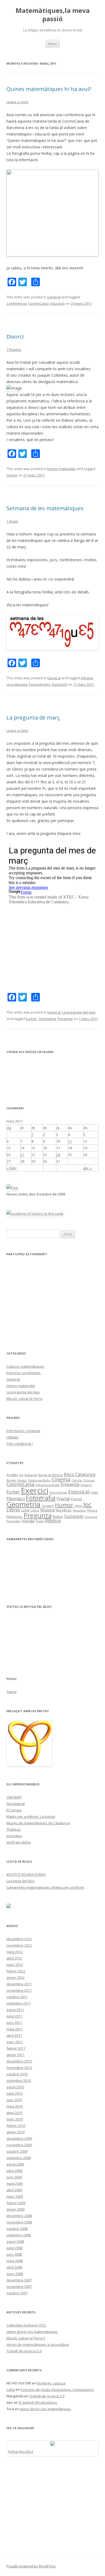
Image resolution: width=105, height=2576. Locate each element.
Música (48, 1510)
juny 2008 (14, 2254)
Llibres (13, 1510)
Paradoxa (79, 1510)
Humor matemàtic (62, 469)
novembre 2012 (19, 1945)
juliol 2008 (14, 2248)
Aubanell (31, 1475)
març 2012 (15, 1965)
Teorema (91, 1517)
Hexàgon (48, 1506)
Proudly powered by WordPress (31, 2566)
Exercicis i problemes (24, 1373)
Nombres (64, 1510)
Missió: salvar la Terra (24, 1399)
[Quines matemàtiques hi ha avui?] (52, 255)
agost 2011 (15, 2010)
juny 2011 (14, 2023)
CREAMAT (14, 1797)
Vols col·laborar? (20, 1444)
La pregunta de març (33, 718)
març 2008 (15, 2274)
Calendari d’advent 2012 (26, 2325)
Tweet (11, 1692)
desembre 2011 (19, 1984)
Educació (58, 303)
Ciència (77, 1480)
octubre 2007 (17, 2293)
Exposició (59, 684)
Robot (58, 1517)
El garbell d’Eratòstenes (38, 2402)
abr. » (87, 1168)
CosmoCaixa (38, 303)
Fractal (63, 1499)
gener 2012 (15, 1977)
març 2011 (15, 2042)
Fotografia (41, 1498)
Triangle (28, 1521)
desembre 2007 (19, 2280)
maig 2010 (15, 2106)
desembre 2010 (19, 2061)
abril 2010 (14, 2113)
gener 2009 (15, 2209)
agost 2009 (15, 2164)
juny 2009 (14, 2177)
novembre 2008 (19, 2222)
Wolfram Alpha (19, 1842)
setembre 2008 (19, 2235)
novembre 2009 (19, 2145)
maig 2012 (15, 1952)
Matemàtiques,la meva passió (53, 15)
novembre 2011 (19, 1990)
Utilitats (13, 1437)
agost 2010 (15, 2087)
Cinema (61, 1479)
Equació (86, 1485)
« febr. (12, 1168)
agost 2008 (15, 2241)
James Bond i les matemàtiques (32, 2332)
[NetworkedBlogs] (52, 2444)
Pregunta (65, 1019)
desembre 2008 (19, 2216)
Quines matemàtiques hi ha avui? (49, 89)
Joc (87, 1504)
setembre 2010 (19, 2080)
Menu (53, 44)
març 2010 (15, 2119)
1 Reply (12, 521)
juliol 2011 (14, 2016)
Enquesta (70, 1484)
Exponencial (58, 1492)
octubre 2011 (17, 1997)
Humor (12, 475)
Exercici (35, 1491)
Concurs (89, 1480)
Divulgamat (16, 1804)
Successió (74, 1516)
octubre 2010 (17, 2074)
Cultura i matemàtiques (25, 1366)
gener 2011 (15, 2055)
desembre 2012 (19, 1939)
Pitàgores (15, 1517)
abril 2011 (14, 2035)
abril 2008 (14, 2267)
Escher (31, 1019)
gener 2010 (15, 2132)
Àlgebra (53, 1521)
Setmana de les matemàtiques (45, 508)
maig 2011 (15, 2029)
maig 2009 (15, 2184)
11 (70, 1141)
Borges (11, 1480)
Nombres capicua (51, 2383)
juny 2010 (14, 2100)
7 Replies (14, 350)
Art (21, 1475)
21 (22, 1155)
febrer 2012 (16, 1971)
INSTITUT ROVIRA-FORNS (26, 1874)
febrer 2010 (16, 2126)
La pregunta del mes (79, 1012)
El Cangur (14, 1810)
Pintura (92, 1510)
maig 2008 (15, 2261)
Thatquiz (14, 1829)
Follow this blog (20, 2452)
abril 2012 (14, 1958)
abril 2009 (14, 2190)
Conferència (17, 303)
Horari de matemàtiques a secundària (38, 2344)
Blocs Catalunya (80, 1474)
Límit (25, 1510)
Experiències (40, 684)
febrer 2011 (16, 2048)
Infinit (78, 1506)
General (54, 297)
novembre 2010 (19, 2068)
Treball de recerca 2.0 (24, 2351)
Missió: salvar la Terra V (26, 2338)
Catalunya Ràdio (39, 1480)
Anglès (12, 1475)
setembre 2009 (19, 2158)
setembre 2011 (19, 2003)
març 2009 (15, 2196)
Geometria (47, 1019)
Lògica (35, 1510)
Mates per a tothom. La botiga (31, 1817)
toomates (14, 1836)
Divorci (15, 337)
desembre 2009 (19, 2138)
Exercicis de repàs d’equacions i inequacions (57, 2390)
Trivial (40, 1521)
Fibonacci (16, 1499)
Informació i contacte (23, 1431)
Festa (94, 1492)
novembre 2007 (19, 2287)
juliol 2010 (14, 2093)
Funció (77, 1499)
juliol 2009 (14, 2171)
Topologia (13, 1521)
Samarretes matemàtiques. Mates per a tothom (45, 1887)
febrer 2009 (16, 2203)
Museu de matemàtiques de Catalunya (38, 1823)
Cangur (22, 1480)
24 (58, 1155)
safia (11, 2390)
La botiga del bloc (21, 1881)
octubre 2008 (17, 2229)
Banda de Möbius (50, 1475)
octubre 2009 (17, 2151)
